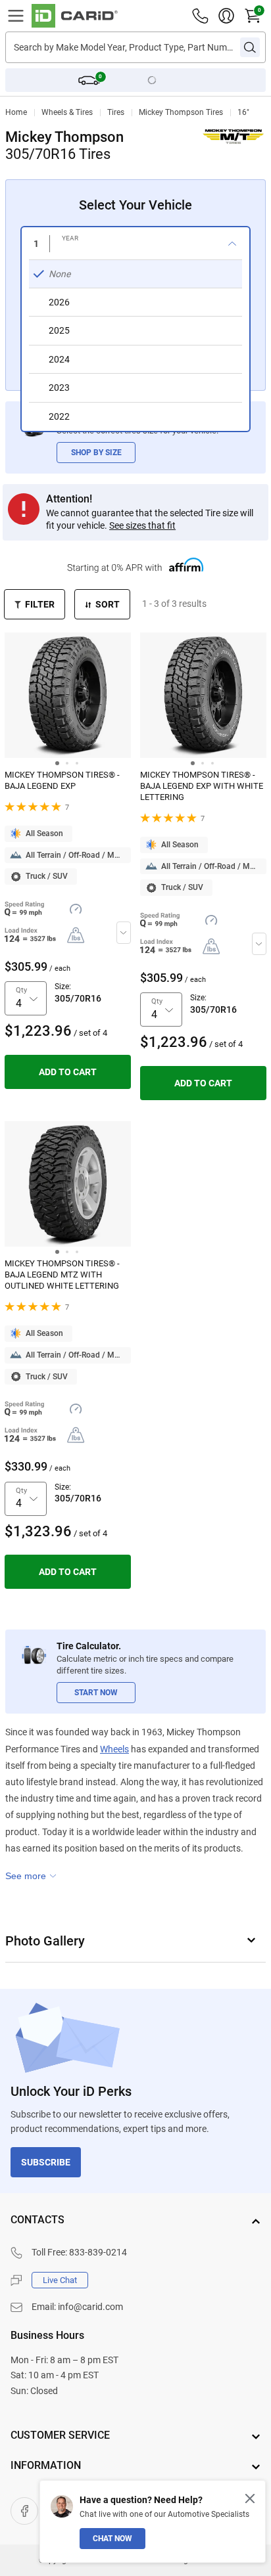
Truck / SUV (47, 876)
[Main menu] (16, 16)
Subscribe (46, 2162)
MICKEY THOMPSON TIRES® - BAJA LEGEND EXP (62, 780)
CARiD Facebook (24, 2511)
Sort (108, 604)
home (16, 112)
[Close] (250, 2498)
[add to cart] (67, 1072)
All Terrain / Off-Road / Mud (75, 855)
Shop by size (96, 453)
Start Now (96, 1693)
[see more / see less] (31, 1876)
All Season (44, 833)
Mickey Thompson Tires (181, 112)
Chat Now (112, 2539)
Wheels (114, 1749)
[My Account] (226, 16)
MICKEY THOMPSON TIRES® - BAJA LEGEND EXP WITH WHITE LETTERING (202, 786)
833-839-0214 (98, 2252)
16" (243, 112)
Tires (116, 112)
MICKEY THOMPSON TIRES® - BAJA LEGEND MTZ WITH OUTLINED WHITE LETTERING (62, 1275)
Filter (40, 604)
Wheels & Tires (67, 112)
